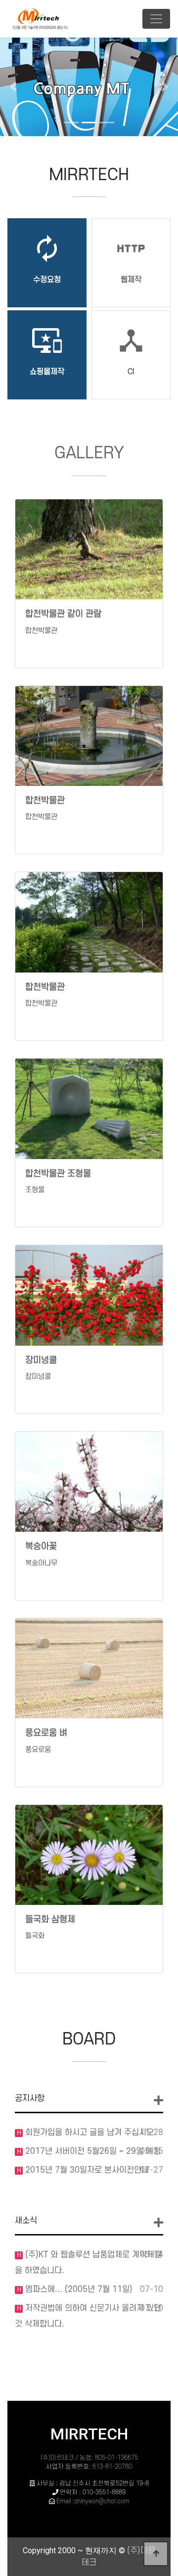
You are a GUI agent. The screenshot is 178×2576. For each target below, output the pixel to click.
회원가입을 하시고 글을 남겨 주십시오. (89, 2133)
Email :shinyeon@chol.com (93, 2501)
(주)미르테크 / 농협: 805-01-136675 (89, 2458)
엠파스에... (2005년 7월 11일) (78, 2289)
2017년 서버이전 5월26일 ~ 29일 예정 (92, 2151)
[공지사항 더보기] (158, 2101)
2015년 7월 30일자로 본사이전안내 (86, 2170)
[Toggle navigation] (156, 19)
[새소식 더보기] (158, 2223)
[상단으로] (156, 2554)
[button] (13, 87)
